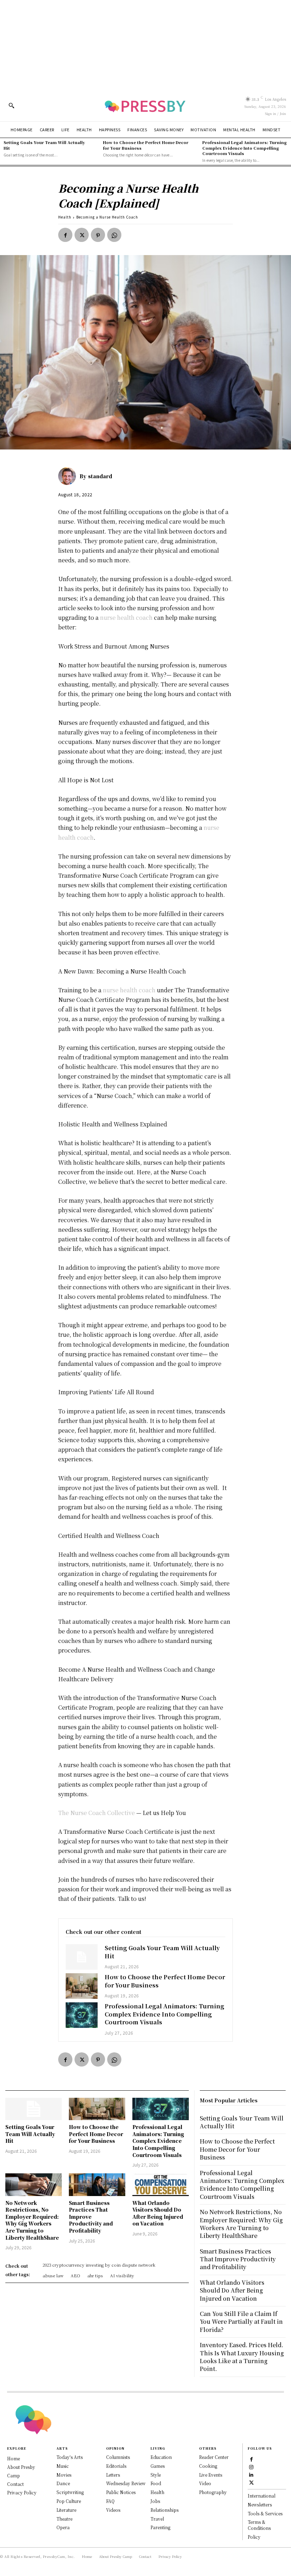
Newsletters (260, 2505)
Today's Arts (70, 2457)
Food (156, 2483)
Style (156, 2475)
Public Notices (121, 2492)
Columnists (118, 2457)
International (262, 2496)
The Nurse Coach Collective (97, 1813)
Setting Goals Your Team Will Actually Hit (44, 145)
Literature (66, 2510)
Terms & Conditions (259, 2525)
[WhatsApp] (114, 235)
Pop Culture (69, 2501)
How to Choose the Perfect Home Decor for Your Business (146, 145)
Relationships (164, 2510)
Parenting (160, 2527)
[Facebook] (65, 235)
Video (205, 2483)
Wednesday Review (126, 2483)
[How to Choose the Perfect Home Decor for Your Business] (82, 1986)
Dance (63, 2483)
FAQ (110, 2501)
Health (65, 217)
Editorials (116, 2466)
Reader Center (214, 2457)
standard (100, 476)
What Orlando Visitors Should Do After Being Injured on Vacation (158, 2213)
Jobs (155, 2501)
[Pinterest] (98, 235)
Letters (113, 2475)
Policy (254, 2537)
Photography (213, 2492)
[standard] (69, 476)
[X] (82, 235)
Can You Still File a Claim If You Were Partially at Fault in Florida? (241, 2322)
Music (63, 2466)
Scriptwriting (70, 2492)
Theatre (64, 2519)
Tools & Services (265, 2513)
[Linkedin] (251, 2474)
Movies (64, 2475)
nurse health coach (126, 617)
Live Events (211, 2475)
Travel (157, 2519)
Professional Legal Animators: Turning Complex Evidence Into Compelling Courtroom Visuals (245, 148)
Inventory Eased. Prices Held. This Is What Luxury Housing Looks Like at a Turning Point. (242, 2357)
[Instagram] (251, 2466)
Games (158, 2466)
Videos (113, 2510)
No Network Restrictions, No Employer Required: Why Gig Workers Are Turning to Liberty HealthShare (32, 2220)
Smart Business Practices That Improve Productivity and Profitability (91, 2217)
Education (161, 2457)
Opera (63, 2527)
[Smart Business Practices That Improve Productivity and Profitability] (97, 2185)
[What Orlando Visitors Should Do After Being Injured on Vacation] (161, 2185)
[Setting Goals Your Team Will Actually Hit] (82, 1957)
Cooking (208, 2466)
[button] (11, 105)
